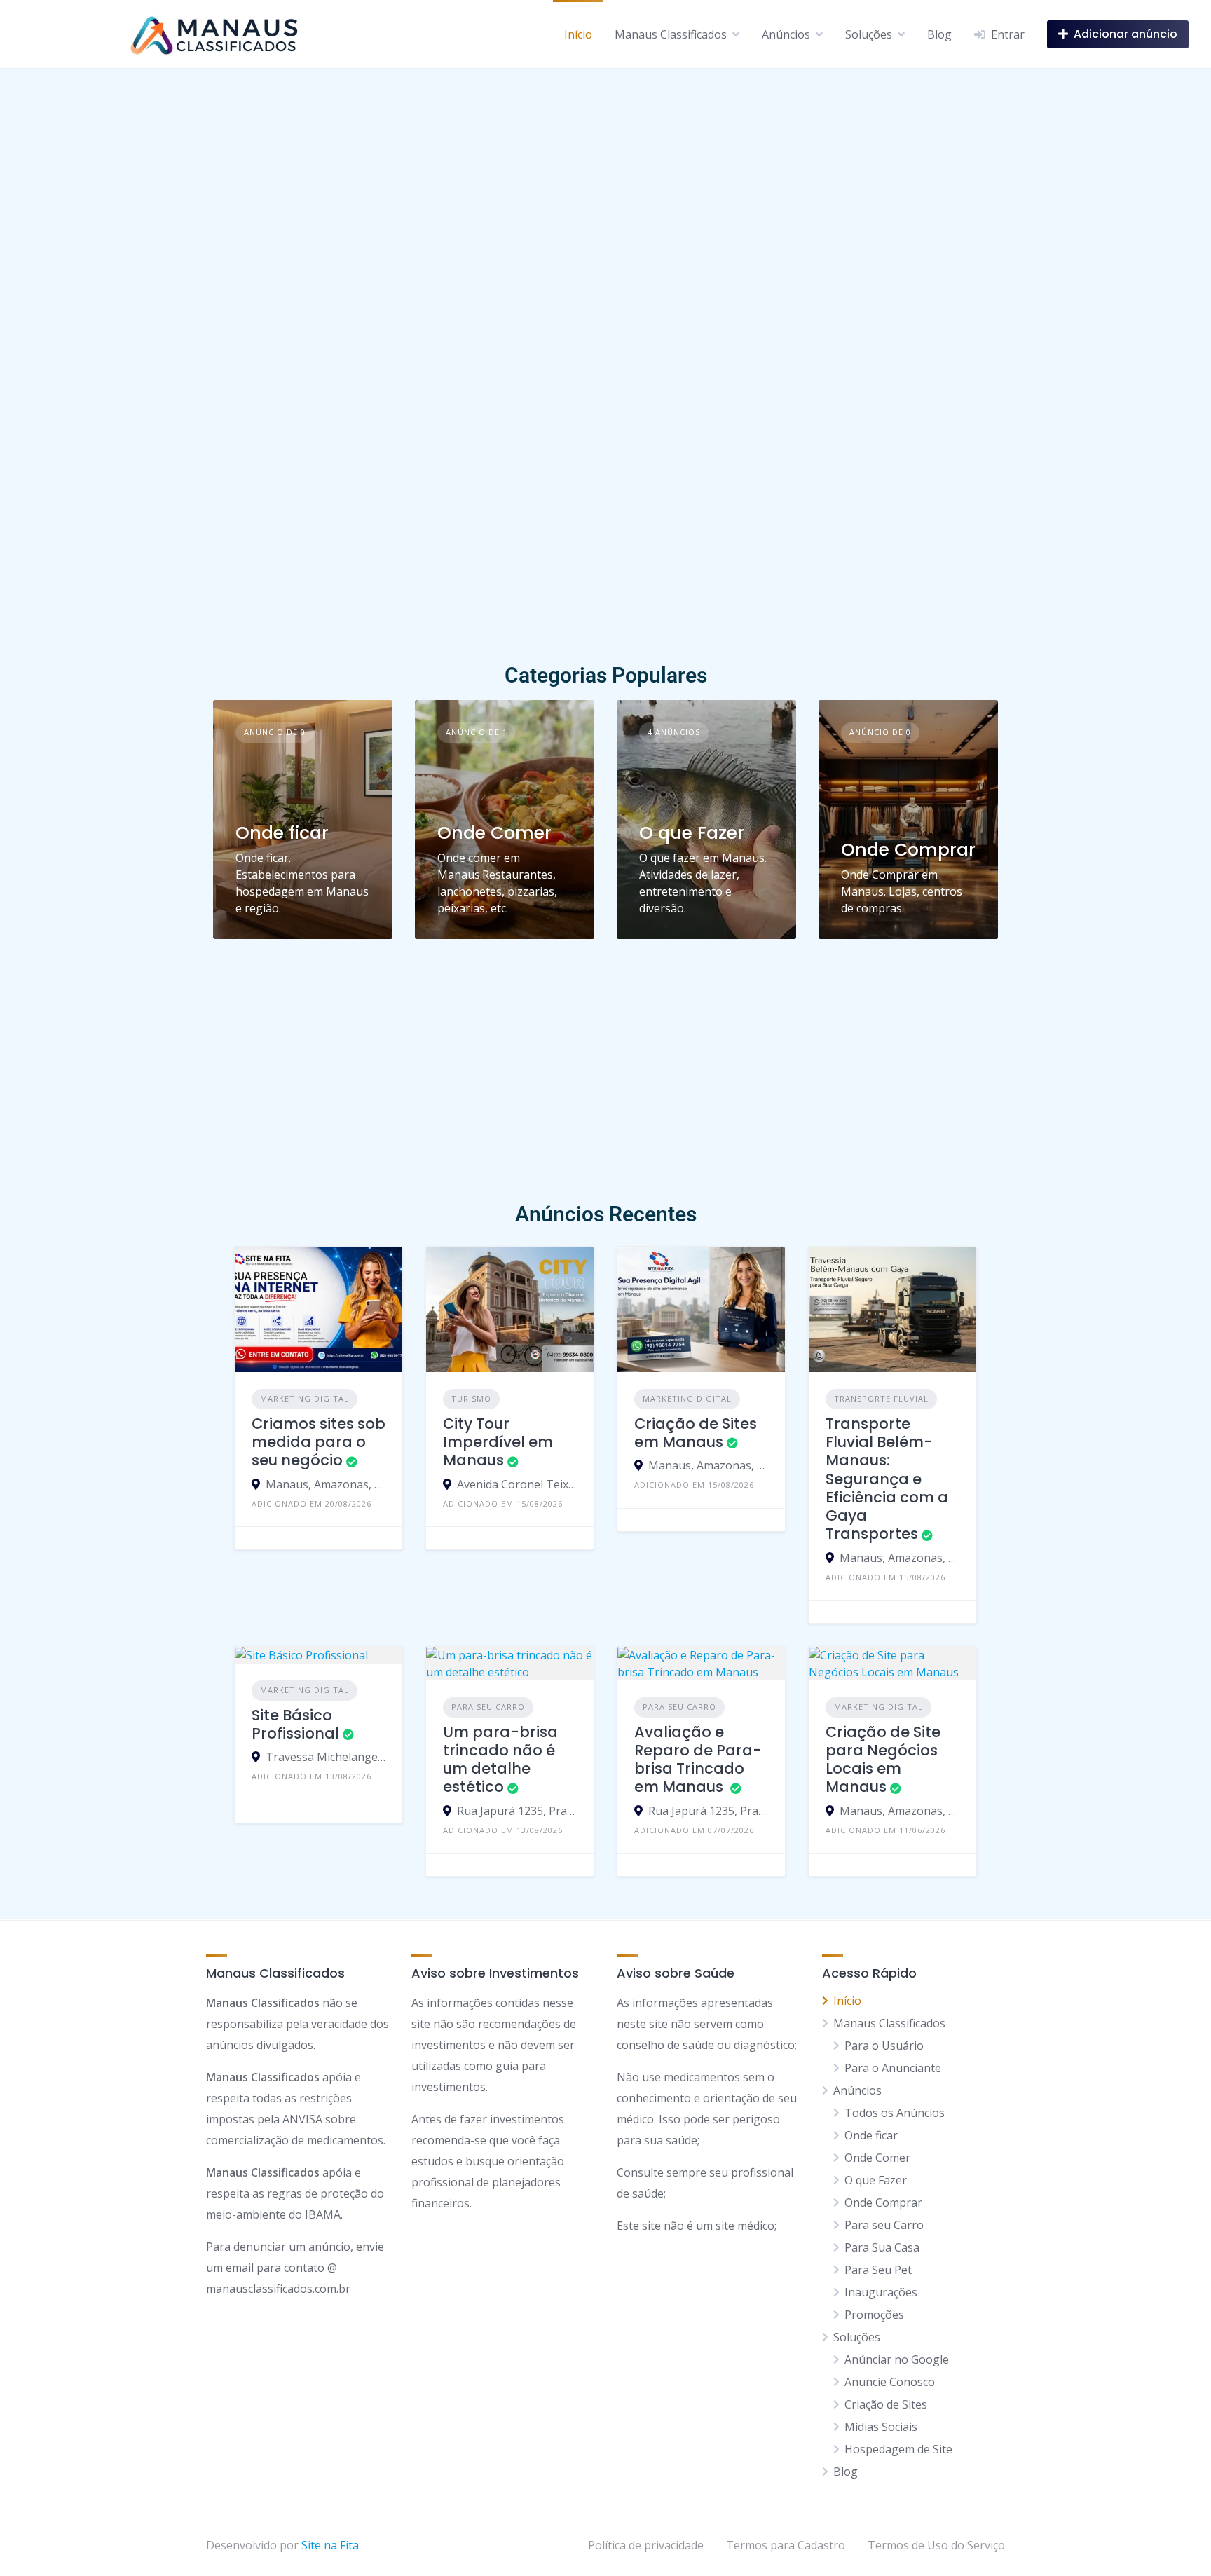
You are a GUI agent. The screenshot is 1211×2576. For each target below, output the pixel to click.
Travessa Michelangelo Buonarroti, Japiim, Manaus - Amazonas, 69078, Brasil (326, 1757)
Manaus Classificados (671, 34)
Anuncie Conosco (890, 2382)
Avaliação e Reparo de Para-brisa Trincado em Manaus (698, 1760)
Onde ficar (282, 833)
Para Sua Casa (882, 2247)
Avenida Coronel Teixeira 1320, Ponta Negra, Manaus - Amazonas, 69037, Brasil (517, 1484)
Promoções (874, 2315)
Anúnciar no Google (897, 2359)
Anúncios (786, 34)
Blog (939, 34)
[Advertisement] (605, 553)
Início (578, 34)
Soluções (869, 34)
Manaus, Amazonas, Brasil (326, 1484)
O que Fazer (692, 833)
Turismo (471, 1398)
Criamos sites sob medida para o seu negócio (319, 1442)
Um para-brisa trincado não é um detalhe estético (500, 1760)
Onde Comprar (908, 850)
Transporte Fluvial (881, 1398)
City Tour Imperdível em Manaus (498, 1442)
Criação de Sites (886, 2404)
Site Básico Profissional (295, 1724)
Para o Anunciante (893, 2068)
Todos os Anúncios (895, 2113)
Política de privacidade (646, 2545)
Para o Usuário (884, 2046)
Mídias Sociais (881, 2427)
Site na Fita (330, 2545)
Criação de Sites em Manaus (696, 1433)
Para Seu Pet (878, 2270)
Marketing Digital (305, 1398)
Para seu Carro (488, 1707)
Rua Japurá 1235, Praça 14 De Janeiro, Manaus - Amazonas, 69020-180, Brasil (517, 1811)
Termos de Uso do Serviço (936, 2545)
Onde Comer (494, 833)
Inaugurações (881, 2292)
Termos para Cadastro (786, 2545)
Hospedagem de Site (898, 2449)
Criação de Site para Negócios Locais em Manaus (883, 1760)
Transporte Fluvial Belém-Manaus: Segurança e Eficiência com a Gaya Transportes (887, 1479)
